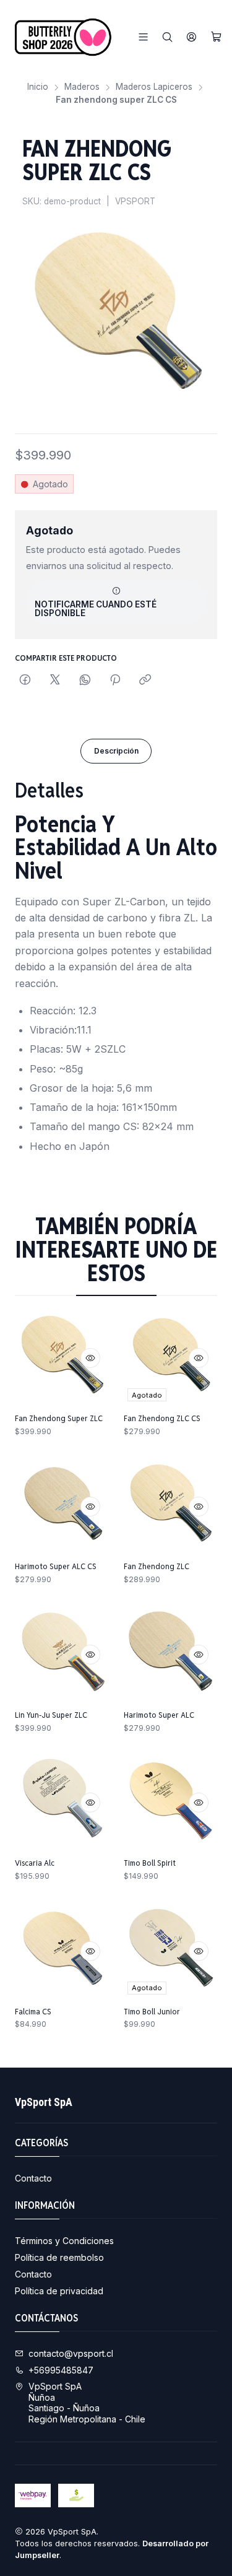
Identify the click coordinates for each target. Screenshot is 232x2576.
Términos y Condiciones (64, 2241)
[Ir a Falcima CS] (62, 1951)
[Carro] (216, 37)
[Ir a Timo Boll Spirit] (171, 1803)
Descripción (116, 751)
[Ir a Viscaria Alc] (62, 1803)
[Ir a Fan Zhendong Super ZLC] (62, 1358)
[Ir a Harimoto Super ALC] (171, 1655)
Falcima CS (33, 2011)
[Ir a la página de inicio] (63, 37)
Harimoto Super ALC (159, 1715)
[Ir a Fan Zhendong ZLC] (171, 1507)
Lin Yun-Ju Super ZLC (51, 1715)
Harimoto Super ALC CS (56, 1566)
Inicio (38, 87)
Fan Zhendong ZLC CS (162, 1418)
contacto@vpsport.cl (71, 2353)
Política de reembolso (59, 2257)
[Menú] (143, 37)
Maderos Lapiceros (154, 87)
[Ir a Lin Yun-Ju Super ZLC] (62, 1655)
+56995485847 (61, 2370)
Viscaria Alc (35, 1863)
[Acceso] (191, 37)
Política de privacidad (59, 2291)
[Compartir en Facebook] (25, 681)
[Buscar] (167, 37)
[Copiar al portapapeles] (145, 681)
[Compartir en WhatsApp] (85, 681)
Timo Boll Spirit (150, 1863)
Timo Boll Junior (152, 2011)
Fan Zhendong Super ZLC (59, 1418)
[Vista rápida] (90, 1358)
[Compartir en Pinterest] (115, 681)
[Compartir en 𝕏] (55, 681)
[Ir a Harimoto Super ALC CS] (62, 1507)
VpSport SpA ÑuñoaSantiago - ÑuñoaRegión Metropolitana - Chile (87, 2403)
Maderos (82, 87)
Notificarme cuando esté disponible (96, 609)
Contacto (33, 2178)
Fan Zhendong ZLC (157, 1566)
